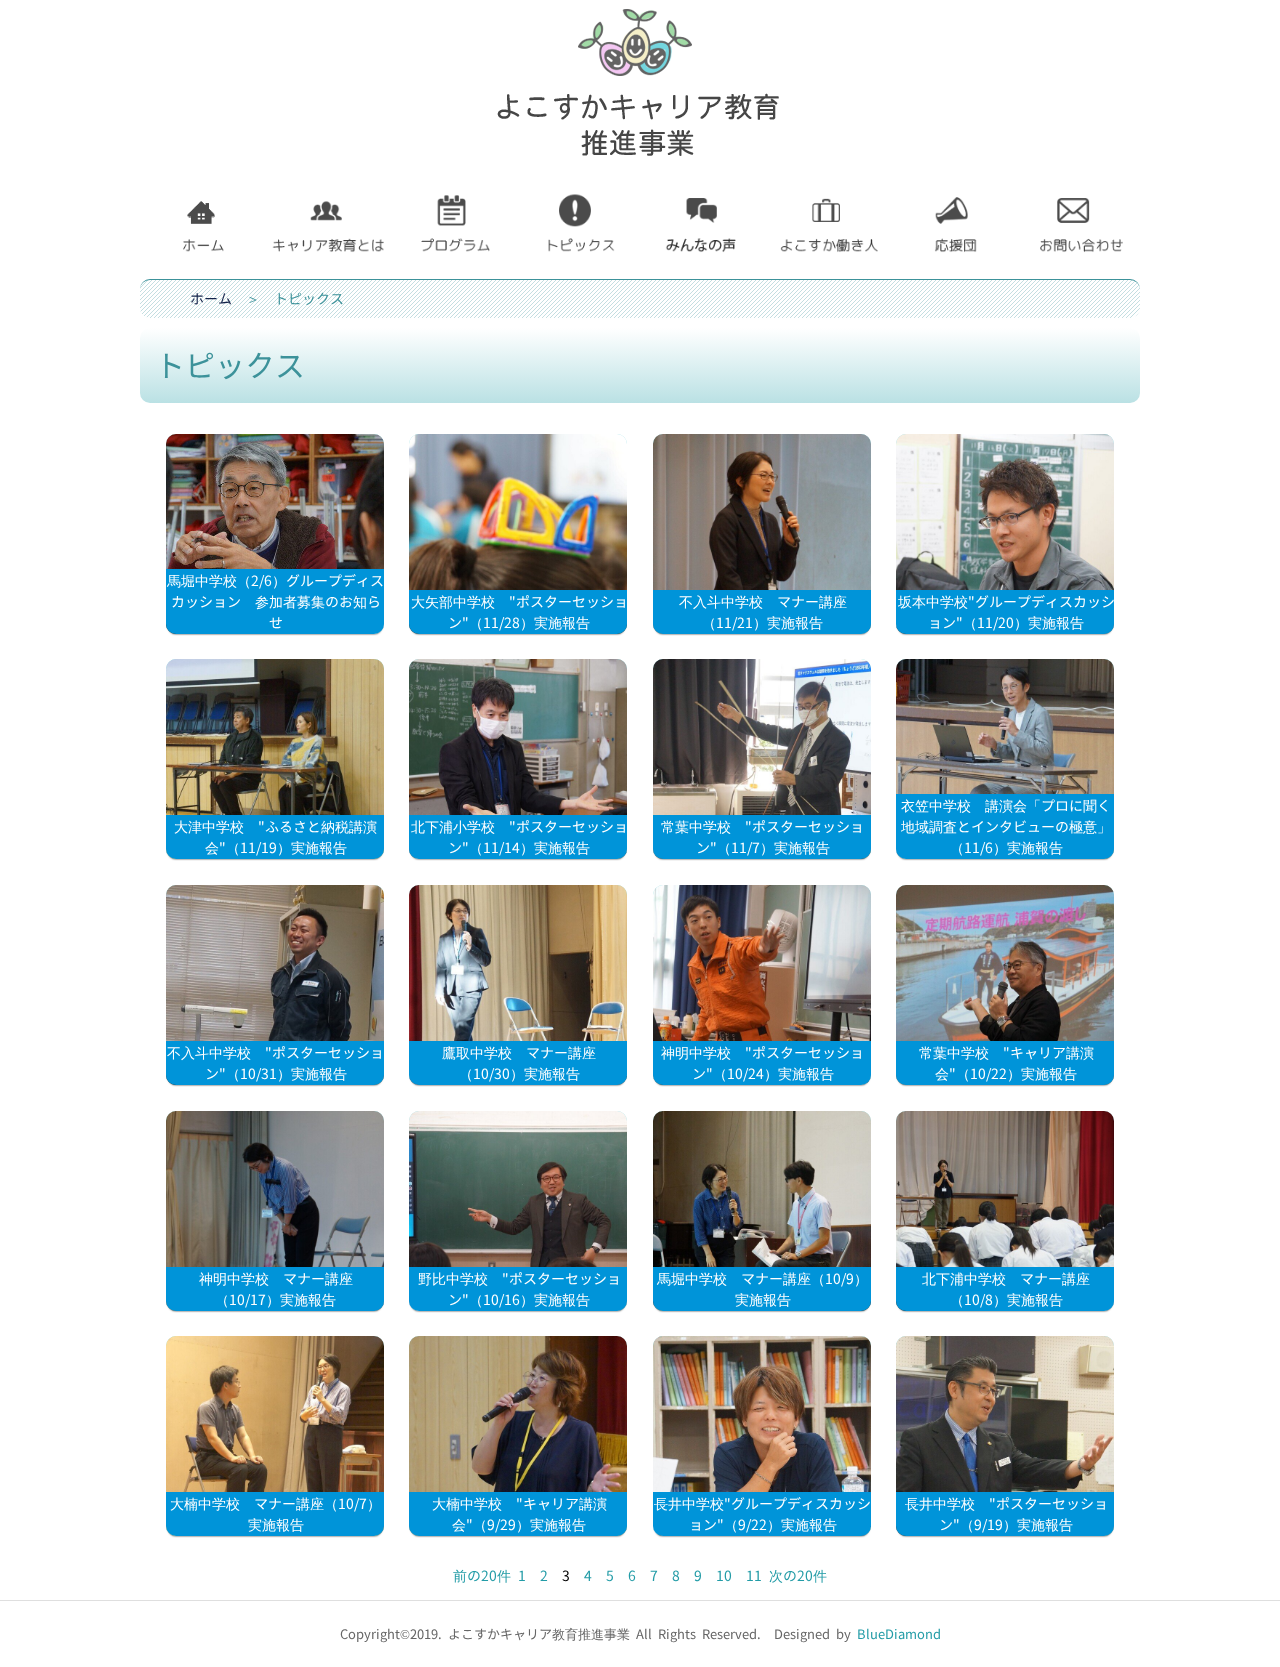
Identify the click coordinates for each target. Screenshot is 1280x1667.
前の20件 (482, 1575)
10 (724, 1575)
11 (754, 1575)
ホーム (211, 298)
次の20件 (798, 1575)
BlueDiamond (899, 1634)
